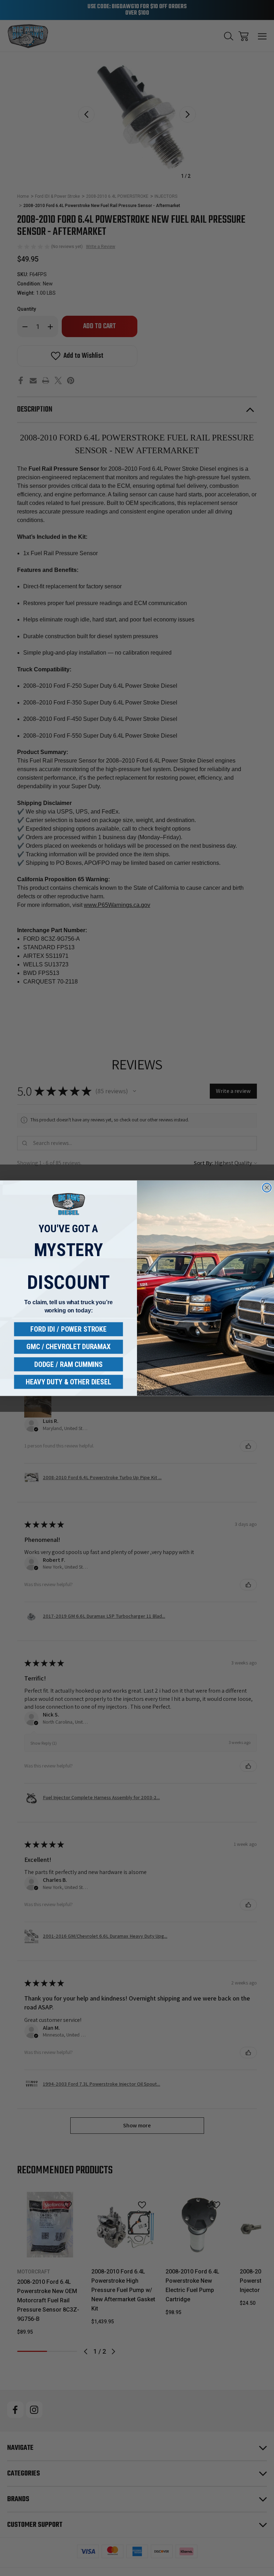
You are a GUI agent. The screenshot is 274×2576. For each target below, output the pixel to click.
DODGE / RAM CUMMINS (68, 1364)
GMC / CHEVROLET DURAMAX (68, 1347)
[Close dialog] (267, 1188)
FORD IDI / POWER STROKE (68, 1329)
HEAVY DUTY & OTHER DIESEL (68, 1382)
